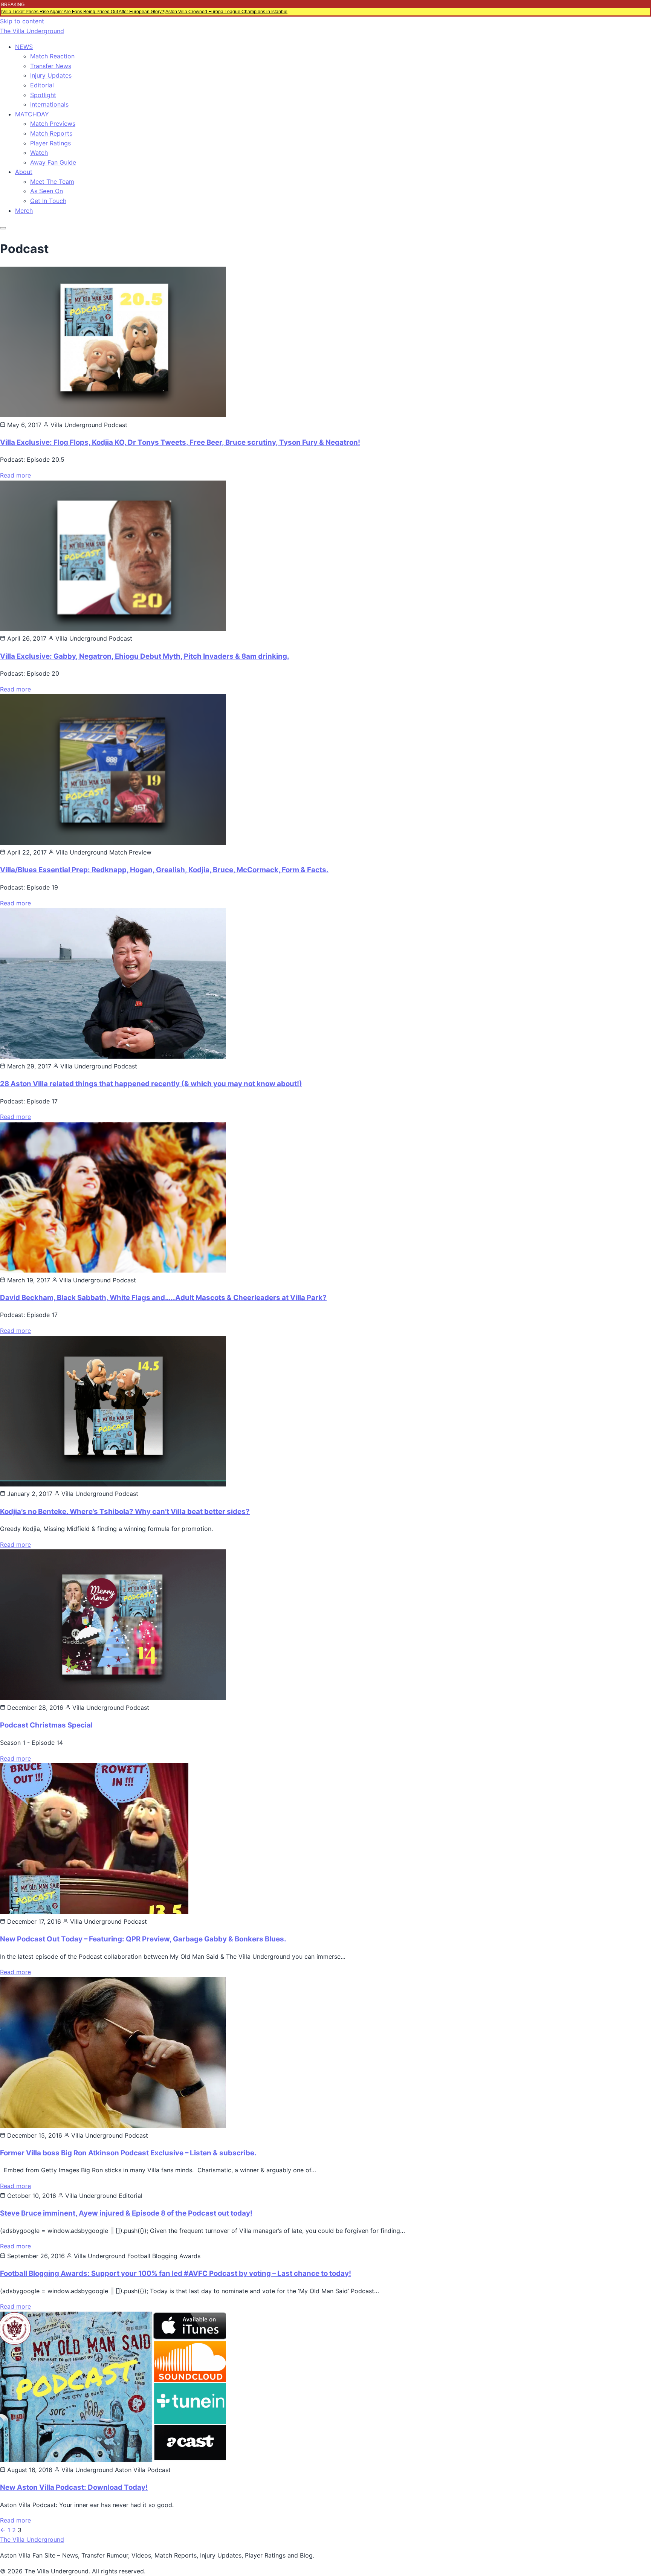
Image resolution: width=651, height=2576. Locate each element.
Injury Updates (51, 75)
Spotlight (43, 95)
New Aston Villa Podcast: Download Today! (74, 2487)
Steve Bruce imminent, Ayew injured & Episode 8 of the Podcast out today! (126, 2213)
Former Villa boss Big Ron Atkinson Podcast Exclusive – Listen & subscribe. (128, 2153)
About (24, 172)
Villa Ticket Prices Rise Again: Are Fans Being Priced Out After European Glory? (83, 12)
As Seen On (47, 191)
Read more (15, 475)
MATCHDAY (32, 114)
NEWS (24, 47)
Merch (24, 211)
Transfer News (51, 66)
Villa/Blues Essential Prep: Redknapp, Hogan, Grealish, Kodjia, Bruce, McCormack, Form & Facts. (164, 870)
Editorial (42, 85)
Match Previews (53, 124)
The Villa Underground (32, 31)
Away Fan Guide (53, 162)
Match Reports (51, 133)
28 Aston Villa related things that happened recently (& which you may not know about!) (151, 1084)
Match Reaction (52, 56)
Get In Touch (48, 201)
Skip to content (22, 21)
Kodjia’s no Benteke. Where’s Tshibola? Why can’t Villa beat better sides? (125, 1512)
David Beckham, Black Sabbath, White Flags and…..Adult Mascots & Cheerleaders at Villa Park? (163, 1298)
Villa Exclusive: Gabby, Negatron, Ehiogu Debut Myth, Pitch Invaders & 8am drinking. (145, 656)
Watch (39, 153)
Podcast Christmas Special (46, 1725)
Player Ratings (50, 143)
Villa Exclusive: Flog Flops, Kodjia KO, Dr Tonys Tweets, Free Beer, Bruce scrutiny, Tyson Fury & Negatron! (180, 442)
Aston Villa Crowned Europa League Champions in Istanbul (226, 12)
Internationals (49, 104)
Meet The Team (52, 182)
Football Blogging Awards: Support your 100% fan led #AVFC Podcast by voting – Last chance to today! (176, 2273)
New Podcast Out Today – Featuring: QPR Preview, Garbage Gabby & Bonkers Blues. (143, 1939)
